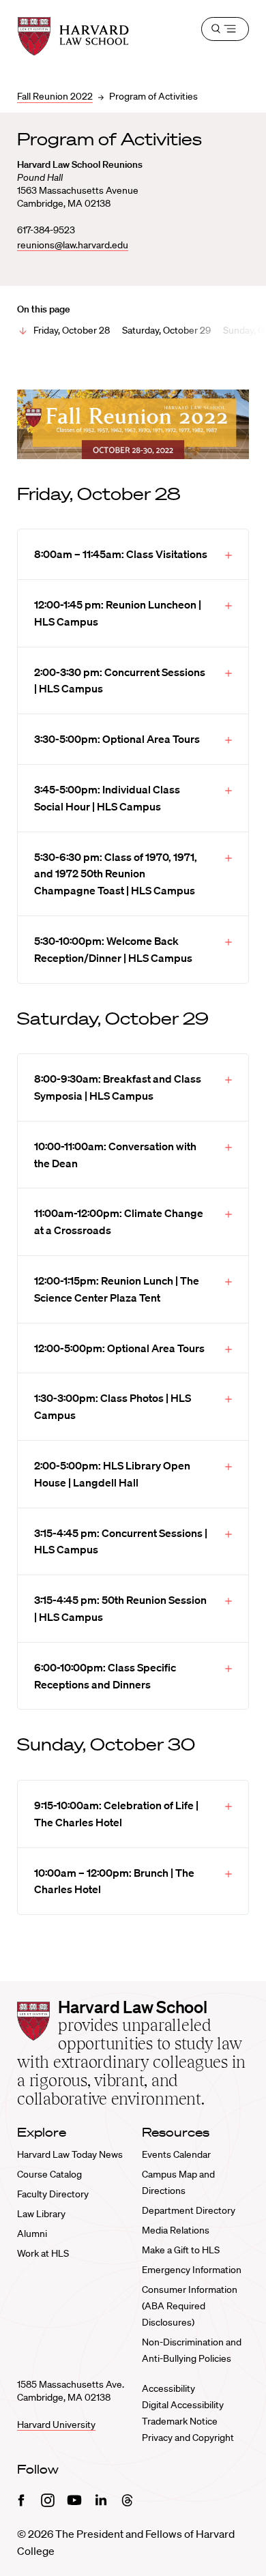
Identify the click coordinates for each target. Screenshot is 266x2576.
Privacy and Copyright (188, 2438)
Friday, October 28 (72, 330)
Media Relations (176, 2230)
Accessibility (168, 2388)
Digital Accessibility (183, 2405)
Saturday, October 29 (166, 330)
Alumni (32, 2234)
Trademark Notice (180, 2421)
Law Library (41, 2214)
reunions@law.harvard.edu (73, 245)
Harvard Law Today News (70, 2154)
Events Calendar (176, 2154)
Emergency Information (192, 2270)
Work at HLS (43, 2253)
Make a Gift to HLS (181, 2250)
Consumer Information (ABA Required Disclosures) (190, 2306)
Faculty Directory (53, 2194)
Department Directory (189, 2210)
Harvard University (56, 2425)
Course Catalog (49, 2174)
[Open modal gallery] (133, 424)
